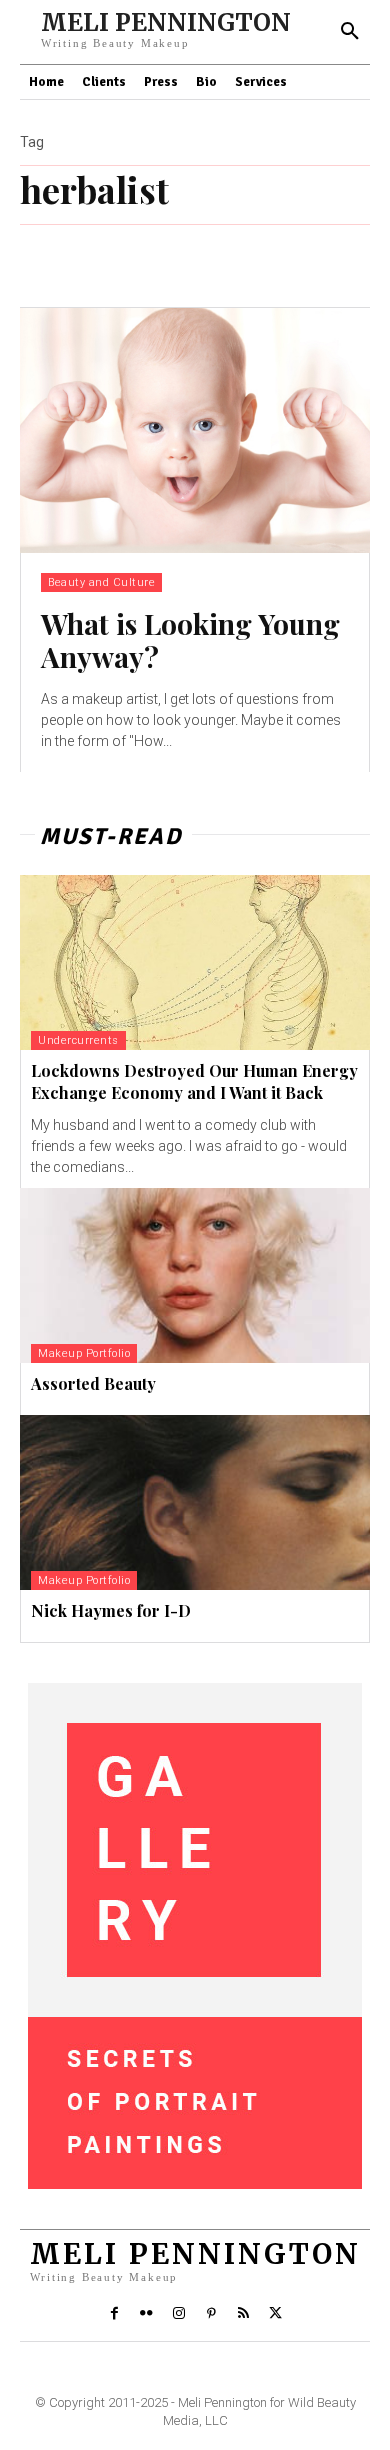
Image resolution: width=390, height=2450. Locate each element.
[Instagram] (179, 2314)
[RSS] (243, 2314)
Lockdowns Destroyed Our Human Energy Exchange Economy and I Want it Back (194, 1081)
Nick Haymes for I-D (111, 1610)
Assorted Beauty (93, 1383)
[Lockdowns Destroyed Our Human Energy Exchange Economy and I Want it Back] (195, 962)
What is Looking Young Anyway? (190, 640)
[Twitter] (276, 2314)
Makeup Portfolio (84, 1353)
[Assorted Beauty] (195, 1275)
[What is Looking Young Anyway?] (195, 430)
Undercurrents (78, 1040)
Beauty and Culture (101, 582)
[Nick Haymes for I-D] (195, 1502)
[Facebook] (114, 2314)
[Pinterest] (211, 2314)
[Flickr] (146, 2314)
